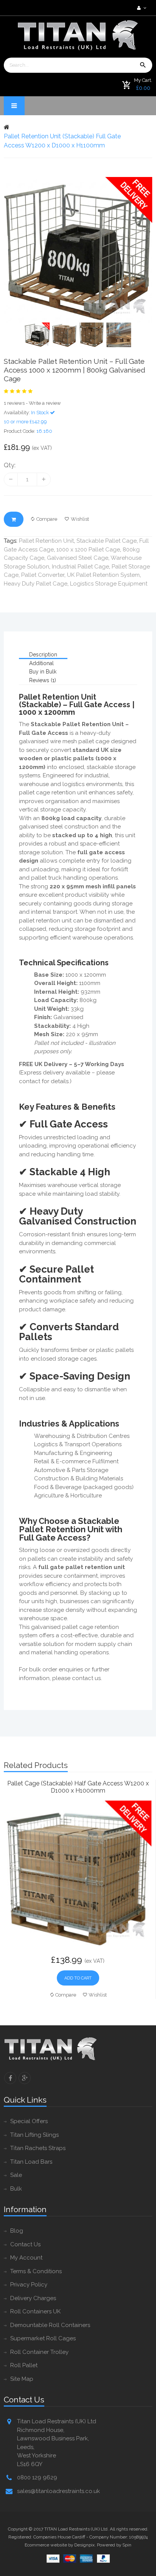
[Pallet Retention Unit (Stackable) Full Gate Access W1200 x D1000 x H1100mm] (78, 250)
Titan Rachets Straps (38, 2148)
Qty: (10, 465)
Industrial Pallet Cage (80, 567)
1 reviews (14, 403)
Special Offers (29, 2121)
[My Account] (141, 8)
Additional (41, 663)
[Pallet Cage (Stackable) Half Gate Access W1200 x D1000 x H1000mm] (78, 1873)
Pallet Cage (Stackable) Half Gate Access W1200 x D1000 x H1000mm (78, 1787)
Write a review (45, 403)
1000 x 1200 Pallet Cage (88, 550)
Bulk (16, 2189)
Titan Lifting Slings (34, 2135)
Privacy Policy (29, 2285)
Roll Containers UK (35, 2311)
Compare (47, 519)
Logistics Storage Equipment (109, 584)
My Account (26, 2258)
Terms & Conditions (36, 2271)
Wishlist (80, 519)
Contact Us (25, 2244)
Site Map (22, 2379)
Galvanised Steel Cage (78, 558)
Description (43, 655)
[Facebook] (10, 2078)
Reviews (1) (43, 680)
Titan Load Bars (31, 2162)
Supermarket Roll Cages (43, 2338)
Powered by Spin (114, 2545)
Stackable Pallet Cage (107, 541)
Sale (16, 2175)
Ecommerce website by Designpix (60, 2545)
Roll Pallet (24, 2365)
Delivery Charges (33, 2298)
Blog (17, 2231)
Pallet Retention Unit (46, 541)
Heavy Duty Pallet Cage (36, 584)
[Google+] (25, 2078)
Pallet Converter (43, 575)
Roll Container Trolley (39, 2352)
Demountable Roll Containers (50, 2325)
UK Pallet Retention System (103, 575)
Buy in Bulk (43, 672)
